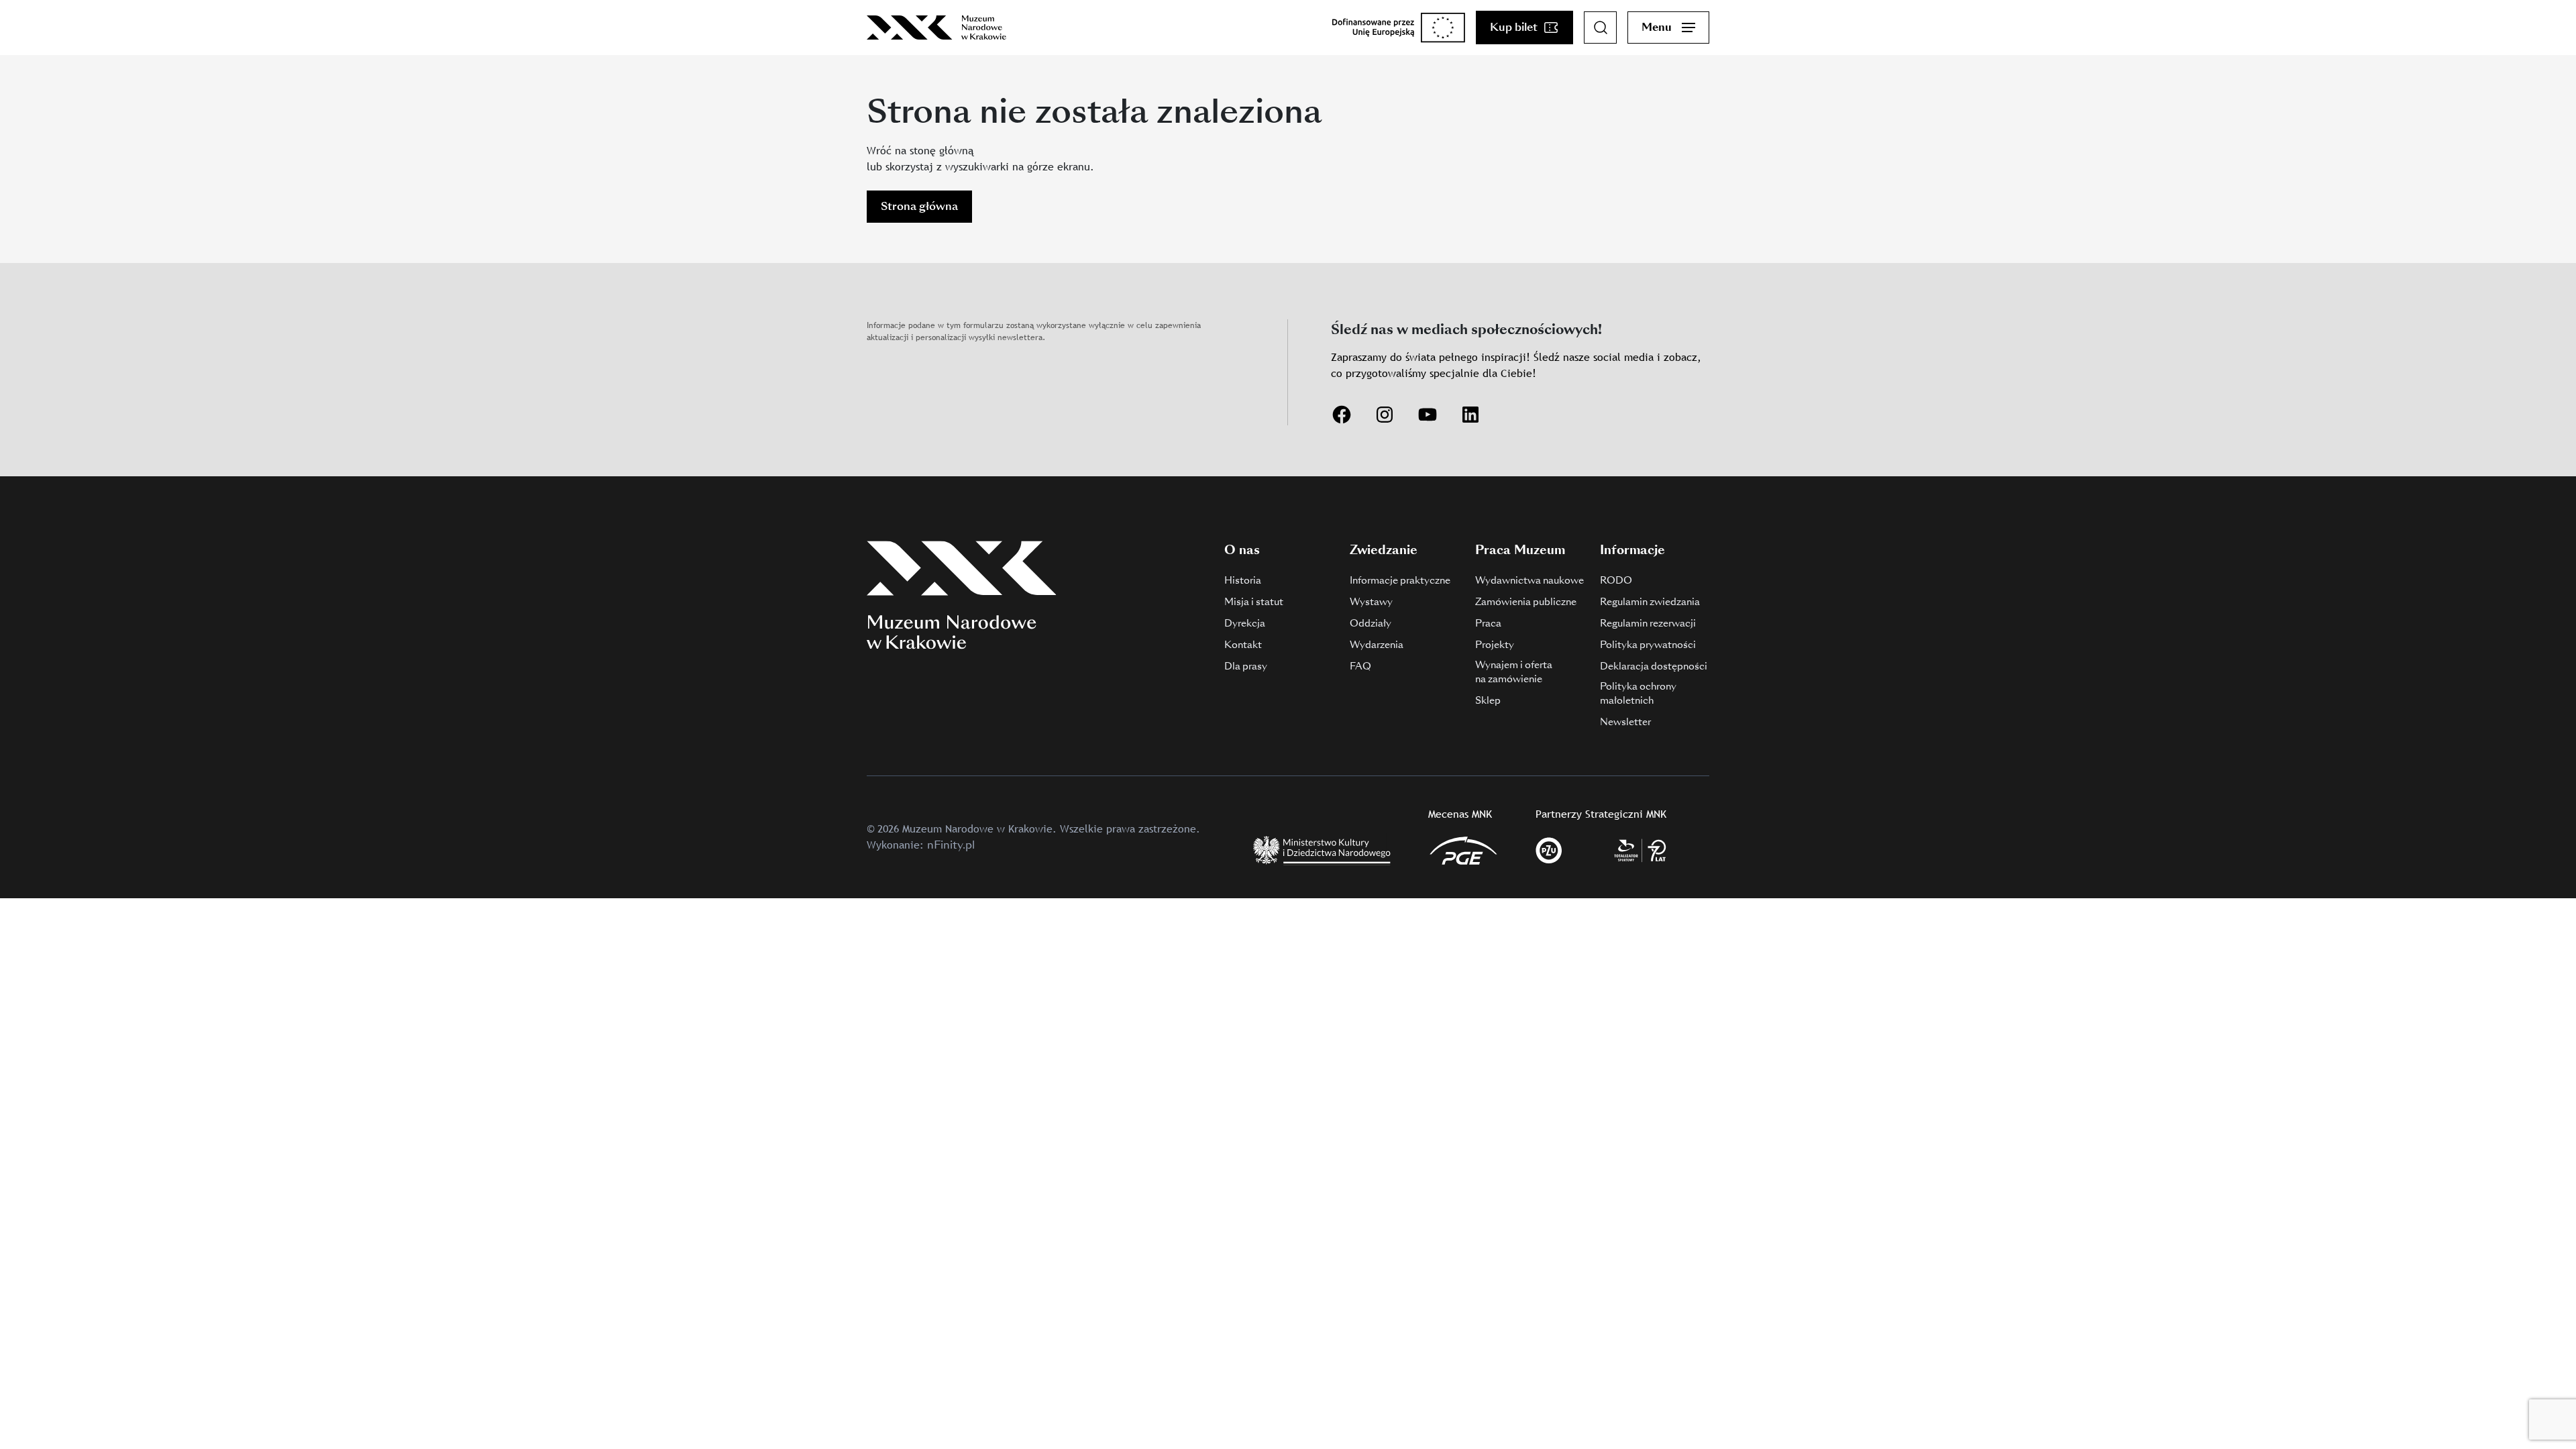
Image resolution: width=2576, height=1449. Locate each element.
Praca (1488, 623)
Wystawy (1371, 602)
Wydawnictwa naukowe (1529, 580)
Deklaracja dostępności (1654, 666)
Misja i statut (1254, 602)
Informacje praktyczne (1400, 580)
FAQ (1360, 666)
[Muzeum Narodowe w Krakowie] (936, 28)
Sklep (1488, 700)
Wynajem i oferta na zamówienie (1514, 672)
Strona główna (919, 206)
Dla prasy (1246, 666)
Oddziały (1371, 623)
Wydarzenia (1377, 645)
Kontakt (1243, 645)
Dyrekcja (1245, 623)
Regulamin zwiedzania (1650, 602)
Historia (1243, 580)
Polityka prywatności (1648, 645)
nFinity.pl (951, 845)
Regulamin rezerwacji (1648, 623)
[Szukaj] (1601, 28)
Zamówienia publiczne (1526, 602)
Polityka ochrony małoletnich (1638, 693)
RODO (1616, 580)
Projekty (1495, 645)
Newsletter (1625, 722)
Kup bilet (1514, 27)
